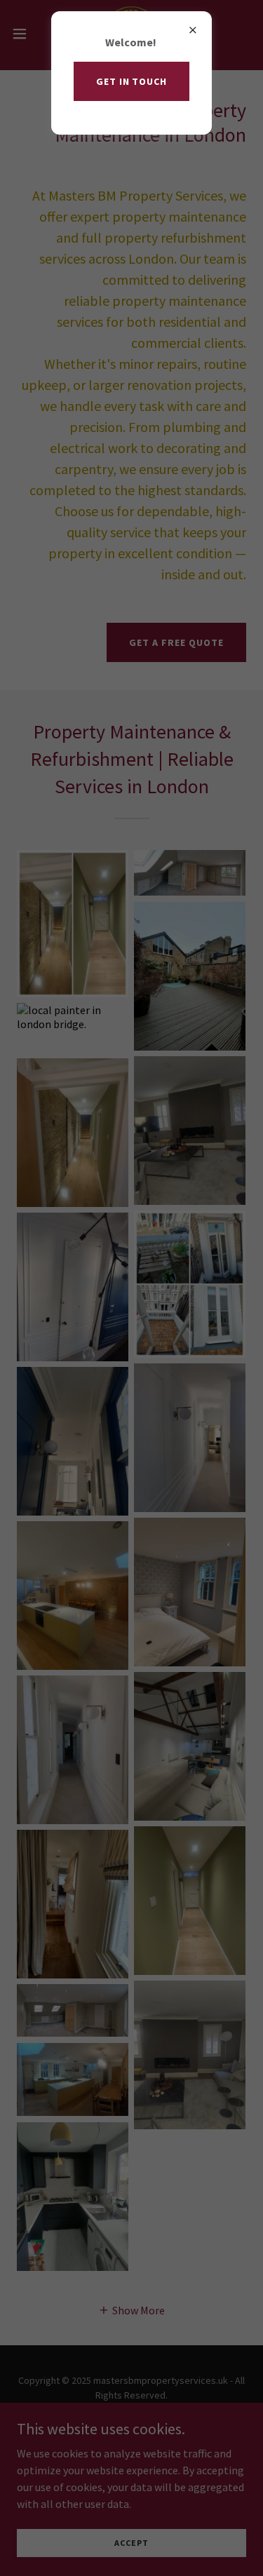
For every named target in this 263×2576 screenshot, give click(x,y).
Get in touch (132, 81)
